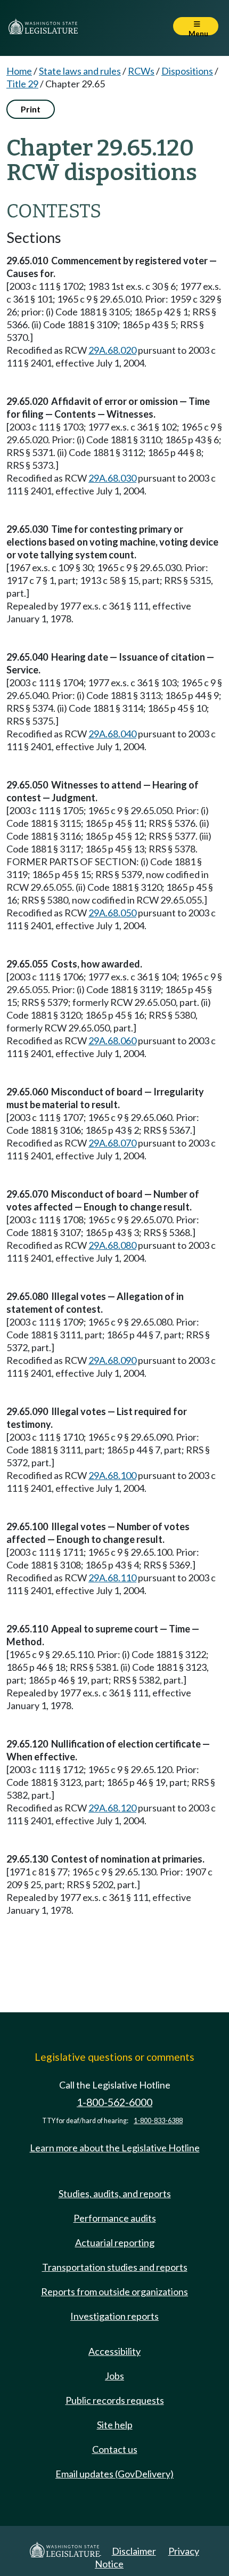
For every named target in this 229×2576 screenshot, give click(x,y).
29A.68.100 (112, 1475)
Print (31, 109)
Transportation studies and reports (115, 2267)
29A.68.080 (112, 1245)
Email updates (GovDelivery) (114, 2474)
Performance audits (115, 2218)
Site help (115, 2425)
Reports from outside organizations (114, 2291)
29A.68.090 (112, 1360)
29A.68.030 (112, 478)
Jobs (114, 2376)
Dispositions (187, 71)
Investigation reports (114, 2316)
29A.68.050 (112, 913)
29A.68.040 (112, 734)
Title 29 (22, 84)
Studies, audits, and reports (115, 2193)
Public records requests (115, 2400)
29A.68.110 (112, 1578)
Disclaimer (134, 2551)
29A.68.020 (112, 350)
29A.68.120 (112, 1808)
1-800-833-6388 (158, 2121)
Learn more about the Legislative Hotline (115, 2148)
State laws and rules (80, 71)
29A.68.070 (112, 1143)
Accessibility (114, 2351)
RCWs (141, 71)
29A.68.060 (112, 1041)
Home (19, 71)
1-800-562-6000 (114, 2102)
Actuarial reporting (115, 2242)
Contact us (115, 2449)
